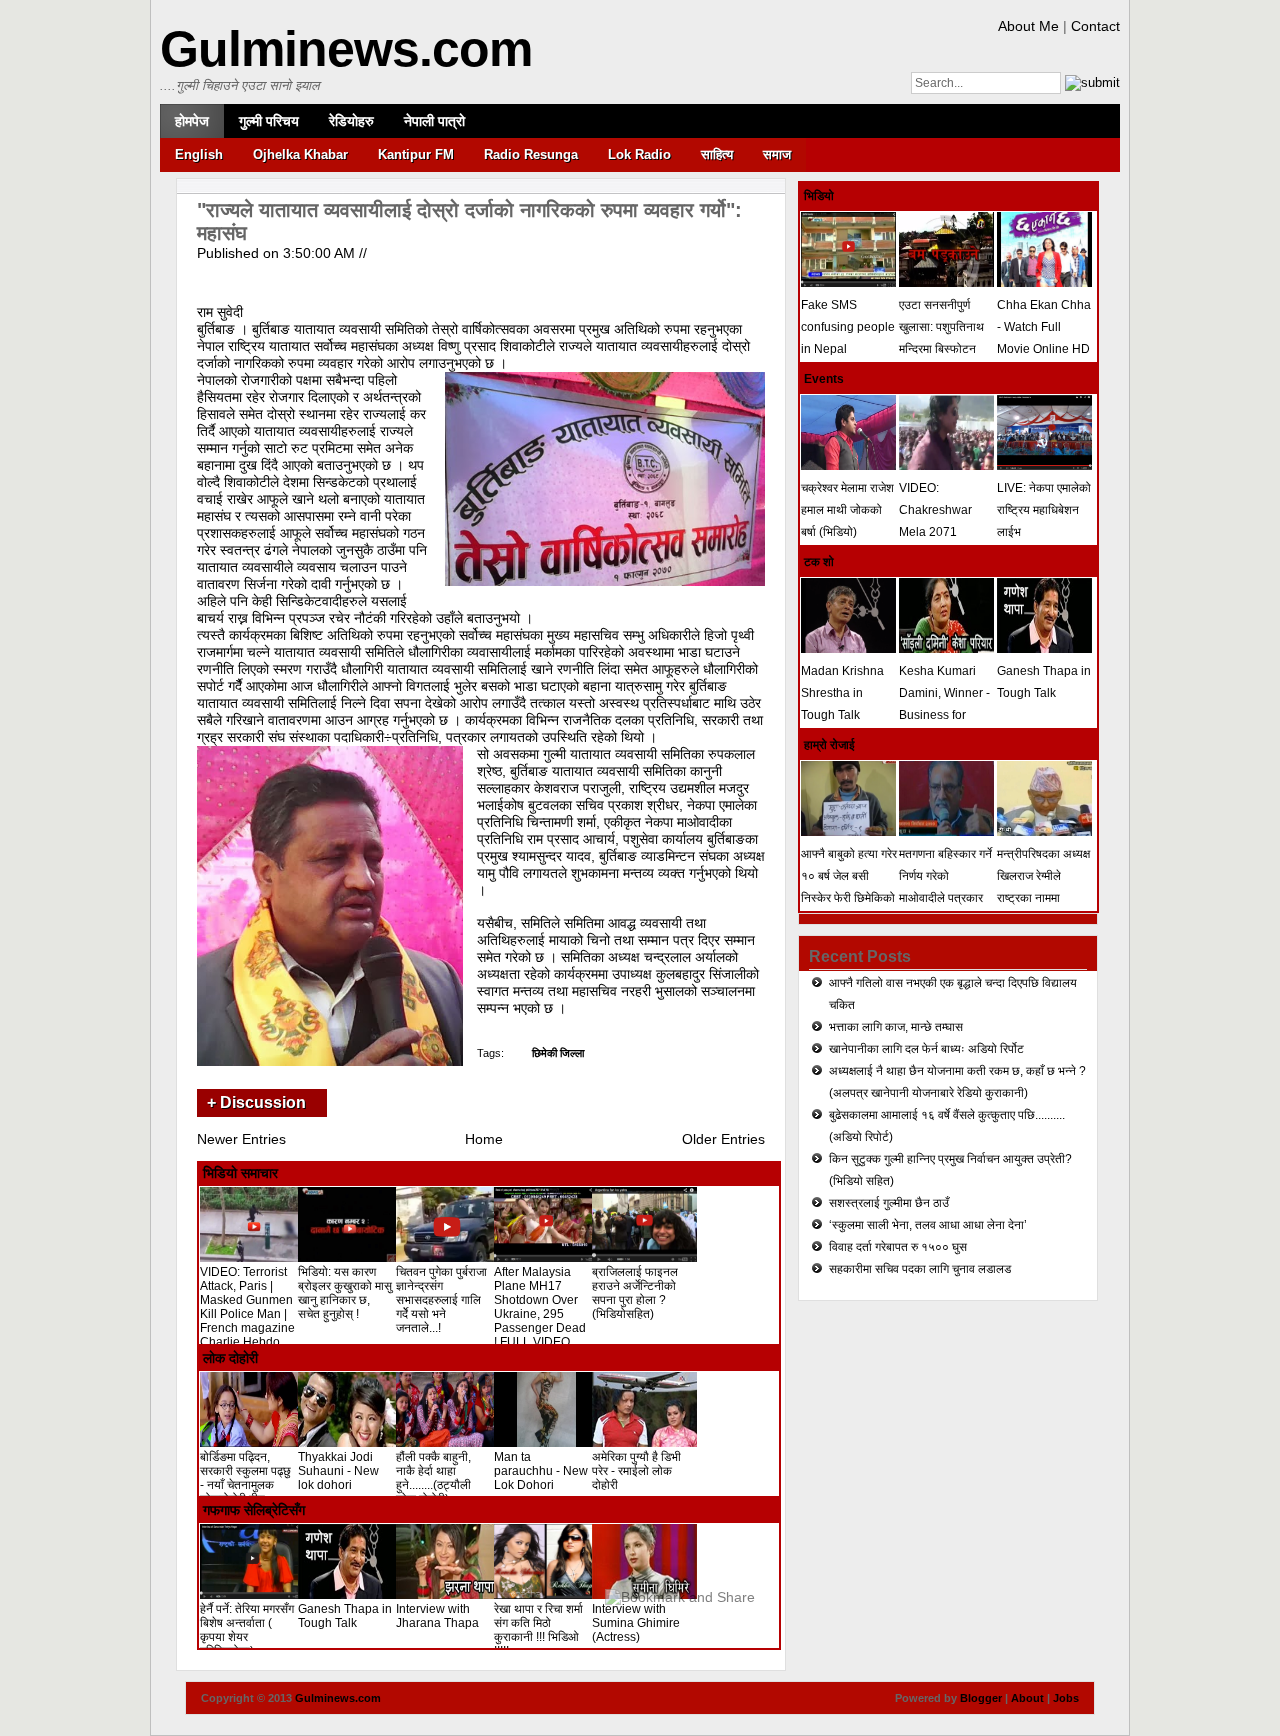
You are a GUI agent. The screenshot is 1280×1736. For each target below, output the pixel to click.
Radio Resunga (531, 154)
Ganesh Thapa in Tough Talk (345, 1616)
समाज (777, 154)
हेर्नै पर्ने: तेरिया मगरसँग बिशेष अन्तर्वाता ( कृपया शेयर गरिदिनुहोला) (247, 1630)
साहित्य (717, 154)
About (1027, 1698)
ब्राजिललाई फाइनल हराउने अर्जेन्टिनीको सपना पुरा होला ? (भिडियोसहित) (635, 1293)
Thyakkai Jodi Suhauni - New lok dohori (338, 1471)
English (199, 154)
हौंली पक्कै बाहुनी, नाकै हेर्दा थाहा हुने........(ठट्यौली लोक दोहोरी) (433, 1478)
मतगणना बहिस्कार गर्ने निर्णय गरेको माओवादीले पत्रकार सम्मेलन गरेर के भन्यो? (946, 887)
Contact (1095, 26)
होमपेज (192, 121)
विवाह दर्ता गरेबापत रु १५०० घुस (898, 1247)
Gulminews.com (346, 49)
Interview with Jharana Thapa (437, 1616)
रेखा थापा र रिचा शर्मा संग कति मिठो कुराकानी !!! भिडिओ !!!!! (538, 1630)
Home (484, 1139)
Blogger (981, 1698)
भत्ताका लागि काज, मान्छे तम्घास (896, 1027)
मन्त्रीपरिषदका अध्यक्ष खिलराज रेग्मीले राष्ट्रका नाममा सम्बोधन (1043, 887)
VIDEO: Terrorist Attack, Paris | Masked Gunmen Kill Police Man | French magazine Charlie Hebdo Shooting (247, 1314)
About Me (1028, 26)
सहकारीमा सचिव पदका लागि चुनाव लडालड (920, 1269)
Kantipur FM (416, 154)
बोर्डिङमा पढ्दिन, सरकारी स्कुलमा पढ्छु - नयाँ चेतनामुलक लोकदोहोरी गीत (245, 1478)
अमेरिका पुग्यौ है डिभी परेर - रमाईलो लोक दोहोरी (636, 1471)
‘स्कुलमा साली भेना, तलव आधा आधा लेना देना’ (928, 1225)
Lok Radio (639, 154)
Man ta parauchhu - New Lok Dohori (541, 1471)
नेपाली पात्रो (434, 121)
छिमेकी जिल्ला (558, 1053)
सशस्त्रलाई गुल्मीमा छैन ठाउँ (889, 1203)
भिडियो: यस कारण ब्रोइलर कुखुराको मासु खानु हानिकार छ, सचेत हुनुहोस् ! (345, 1293)
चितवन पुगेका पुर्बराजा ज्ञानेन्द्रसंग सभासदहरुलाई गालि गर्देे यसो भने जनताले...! (441, 1300)
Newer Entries (241, 1139)
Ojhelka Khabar (300, 154)
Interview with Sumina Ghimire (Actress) (636, 1623)
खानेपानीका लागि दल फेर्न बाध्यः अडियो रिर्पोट (926, 1049)
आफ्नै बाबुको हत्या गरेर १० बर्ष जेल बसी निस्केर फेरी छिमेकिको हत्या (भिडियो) (849, 887)
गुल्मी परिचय (269, 121)
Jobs (1066, 1698)
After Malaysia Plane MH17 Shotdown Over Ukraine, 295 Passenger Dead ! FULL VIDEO (540, 1307)
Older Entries (723, 1139)
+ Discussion (256, 1102)
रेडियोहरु (351, 121)
